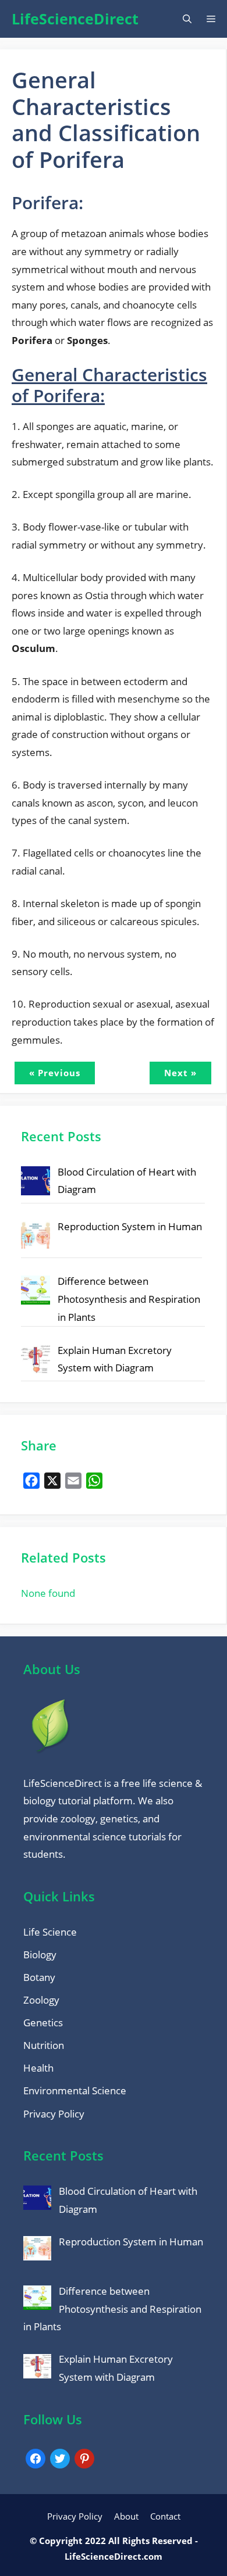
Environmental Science (75, 2090)
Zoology (41, 2000)
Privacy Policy (54, 2114)
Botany (39, 1977)
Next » (180, 1073)
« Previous (55, 1073)
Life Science (50, 1932)
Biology (40, 1955)
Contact (165, 2516)
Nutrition (44, 2045)
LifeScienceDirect (75, 19)
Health (38, 2068)
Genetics (43, 2023)
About (126, 2516)
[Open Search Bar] (187, 19)
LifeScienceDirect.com (114, 2556)
